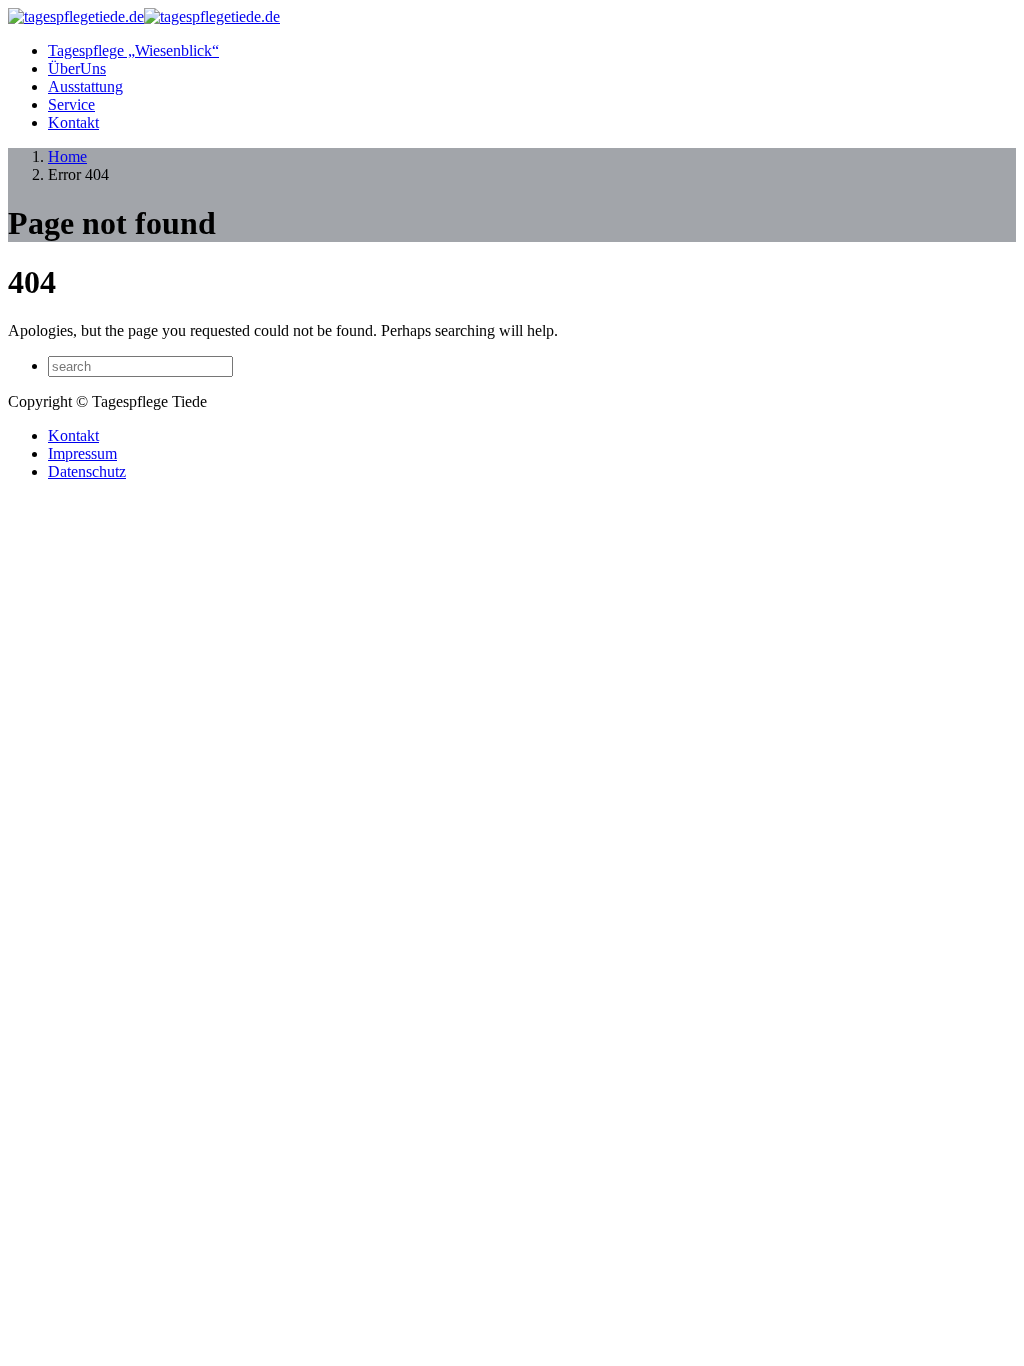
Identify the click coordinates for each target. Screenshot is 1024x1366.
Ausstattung (85, 86)
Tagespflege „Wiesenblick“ (133, 50)
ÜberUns (77, 68)
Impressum (82, 453)
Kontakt (73, 122)
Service (71, 104)
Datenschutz (87, 471)
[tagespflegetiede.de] (144, 16)
